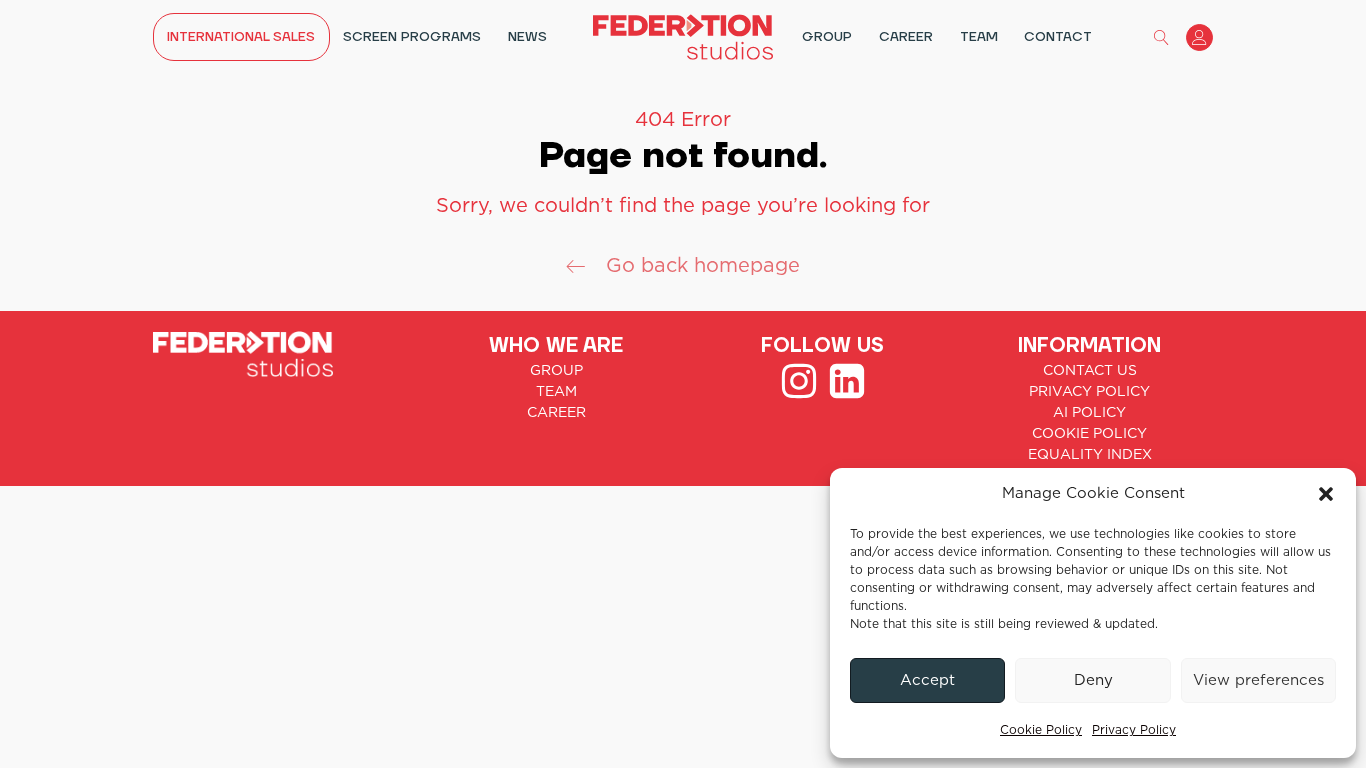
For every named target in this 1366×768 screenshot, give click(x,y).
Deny (1093, 680)
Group (827, 37)
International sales (241, 37)
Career (906, 37)
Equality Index (1090, 455)
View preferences (1258, 680)
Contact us (1090, 371)
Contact (1058, 37)
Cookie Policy (1041, 730)
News (527, 37)
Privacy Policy (1134, 730)
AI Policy (1089, 413)
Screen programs (412, 37)
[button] (1326, 494)
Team (979, 37)
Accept (927, 680)
